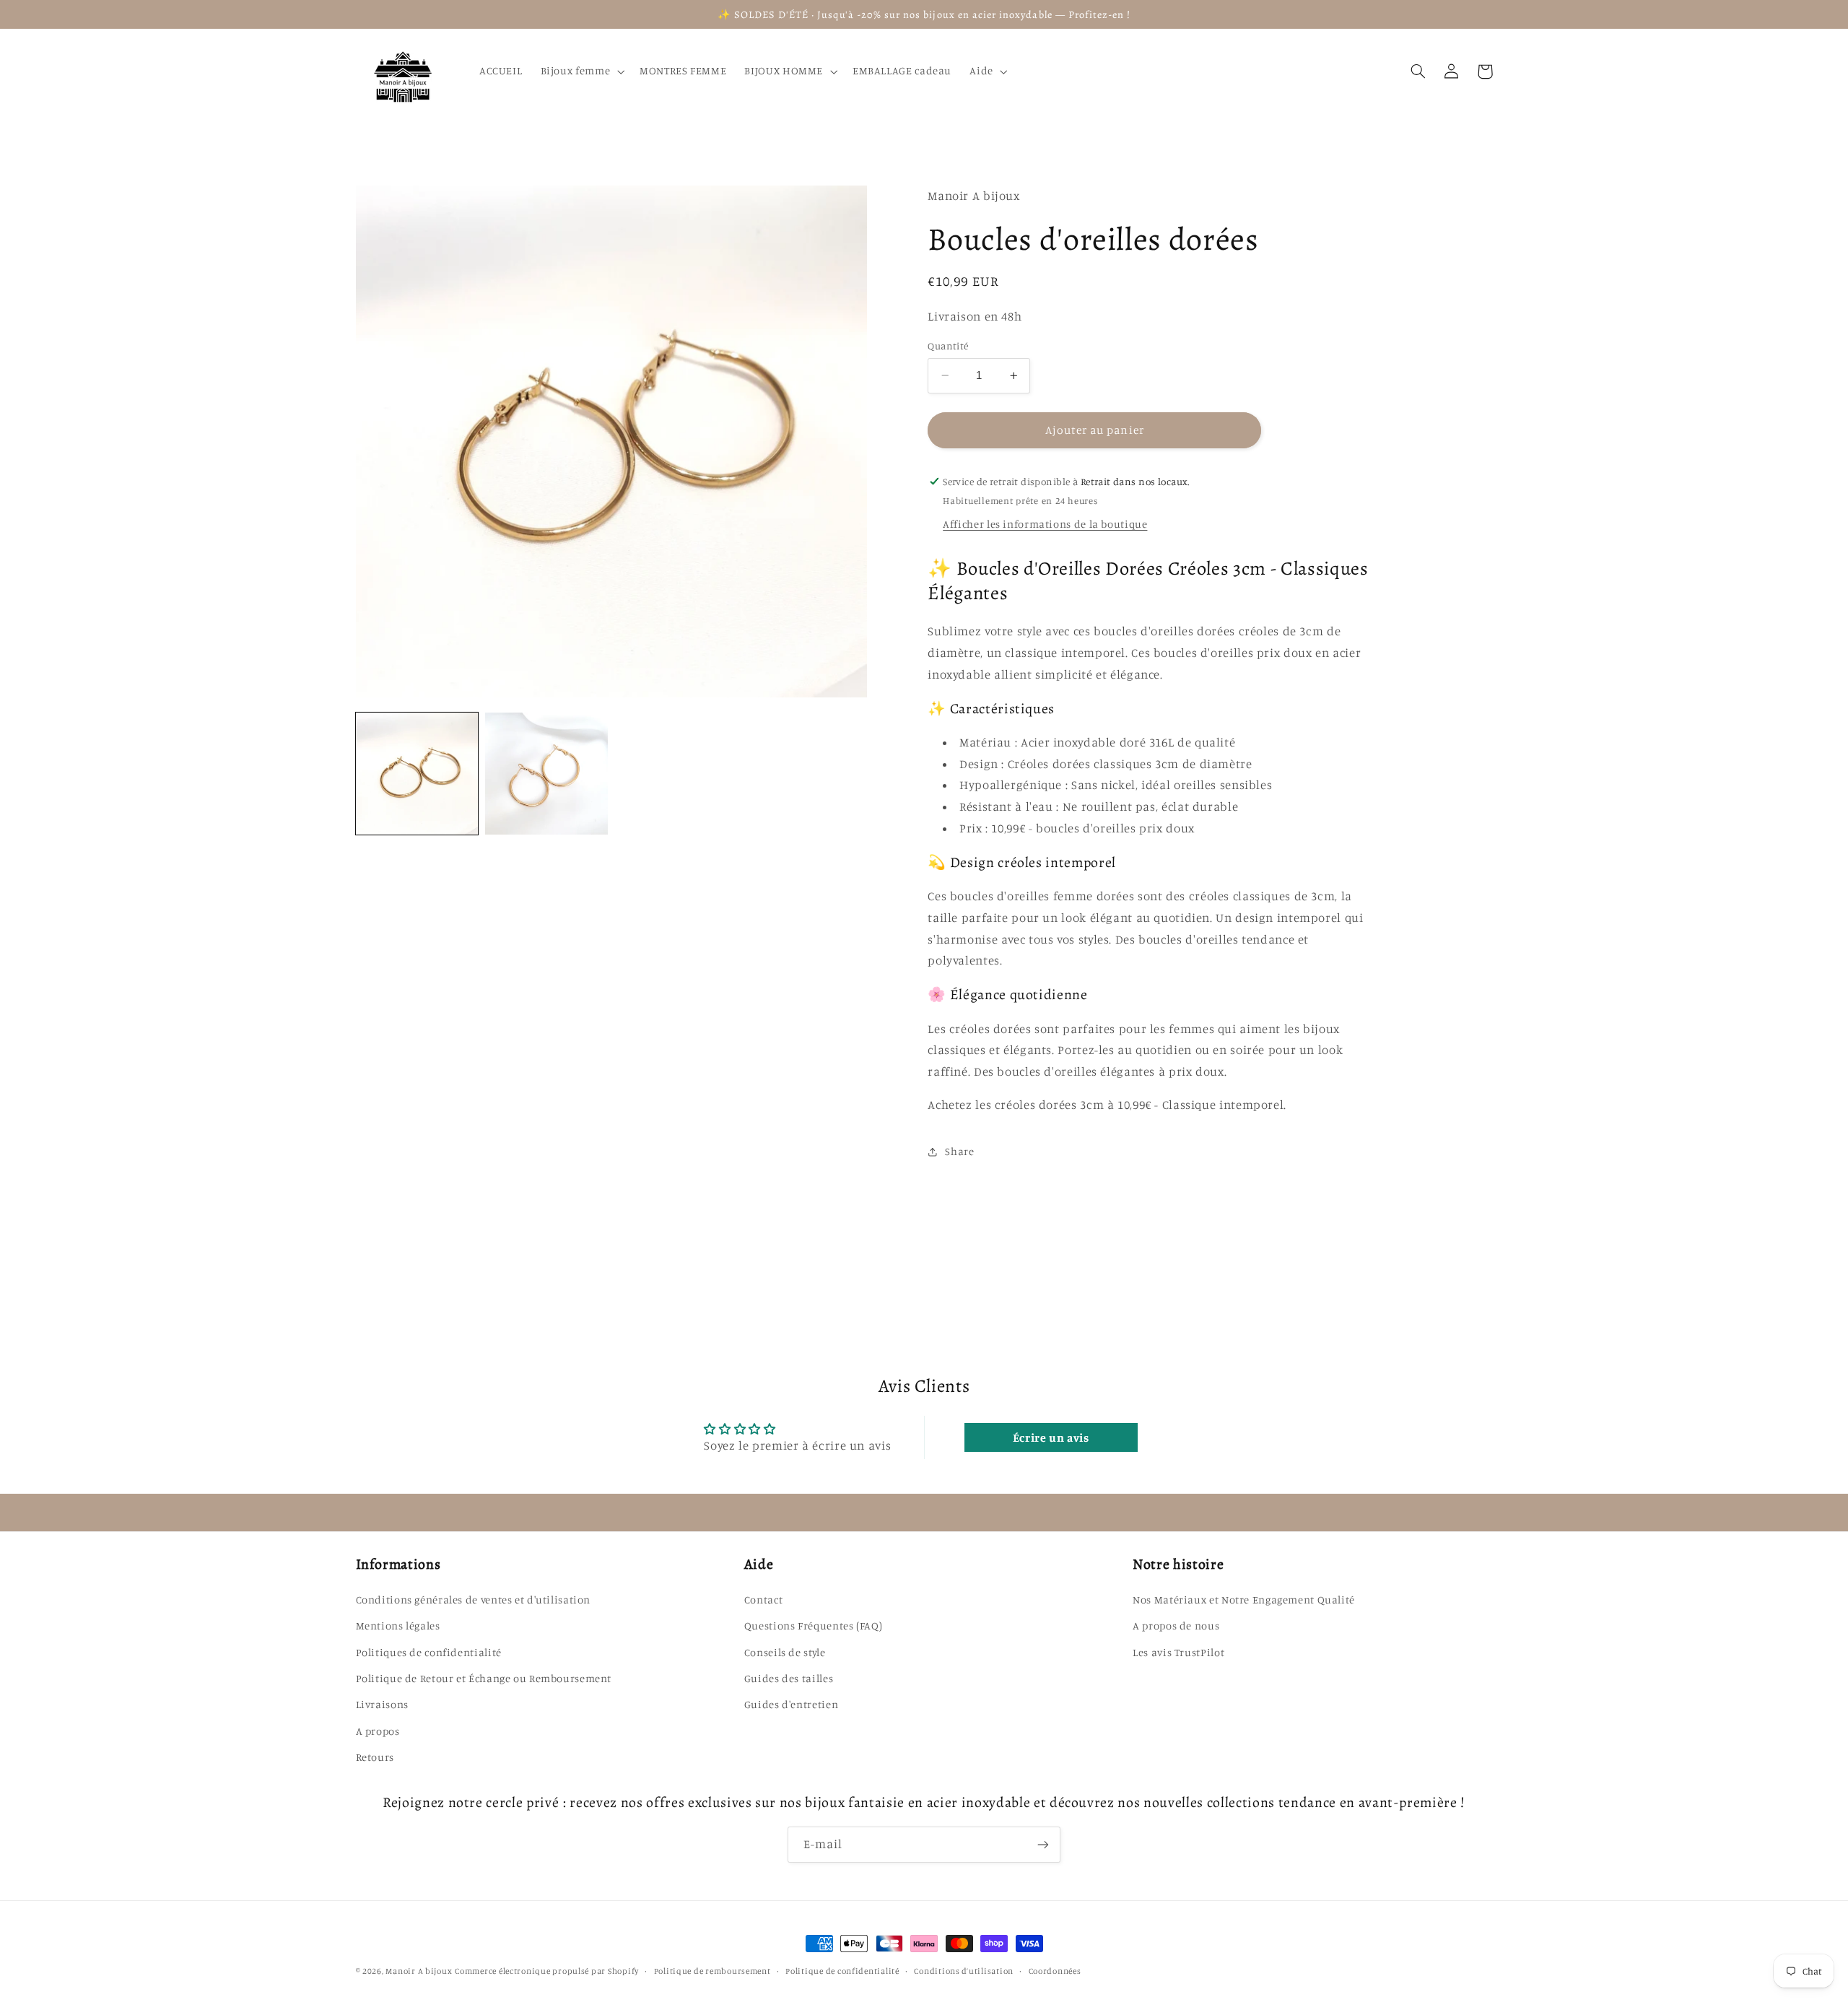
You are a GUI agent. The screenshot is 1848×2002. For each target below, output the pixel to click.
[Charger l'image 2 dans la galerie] (546, 774)
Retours (375, 1757)
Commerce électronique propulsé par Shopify (547, 1971)
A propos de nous (1176, 1625)
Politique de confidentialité (842, 1971)
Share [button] (959, 1151)
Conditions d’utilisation (964, 1971)
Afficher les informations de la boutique (1045, 524)
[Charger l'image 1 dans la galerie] (417, 774)
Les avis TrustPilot (1178, 1652)
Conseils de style (785, 1652)
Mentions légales (398, 1625)
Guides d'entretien (791, 1704)
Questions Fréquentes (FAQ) (813, 1625)
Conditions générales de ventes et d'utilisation (474, 1600)
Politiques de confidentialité (429, 1652)
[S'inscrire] (1043, 1844)
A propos (378, 1731)
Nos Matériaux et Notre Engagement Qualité (1244, 1600)
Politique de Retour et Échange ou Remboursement (484, 1678)
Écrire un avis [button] (1051, 1437)
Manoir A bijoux (419, 1971)
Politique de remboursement (712, 1971)
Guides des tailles (789, 1678)
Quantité (948, 346)
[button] (581, 71)
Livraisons (382, 1704)
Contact (763, 1600)
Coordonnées (1055, 1971)
